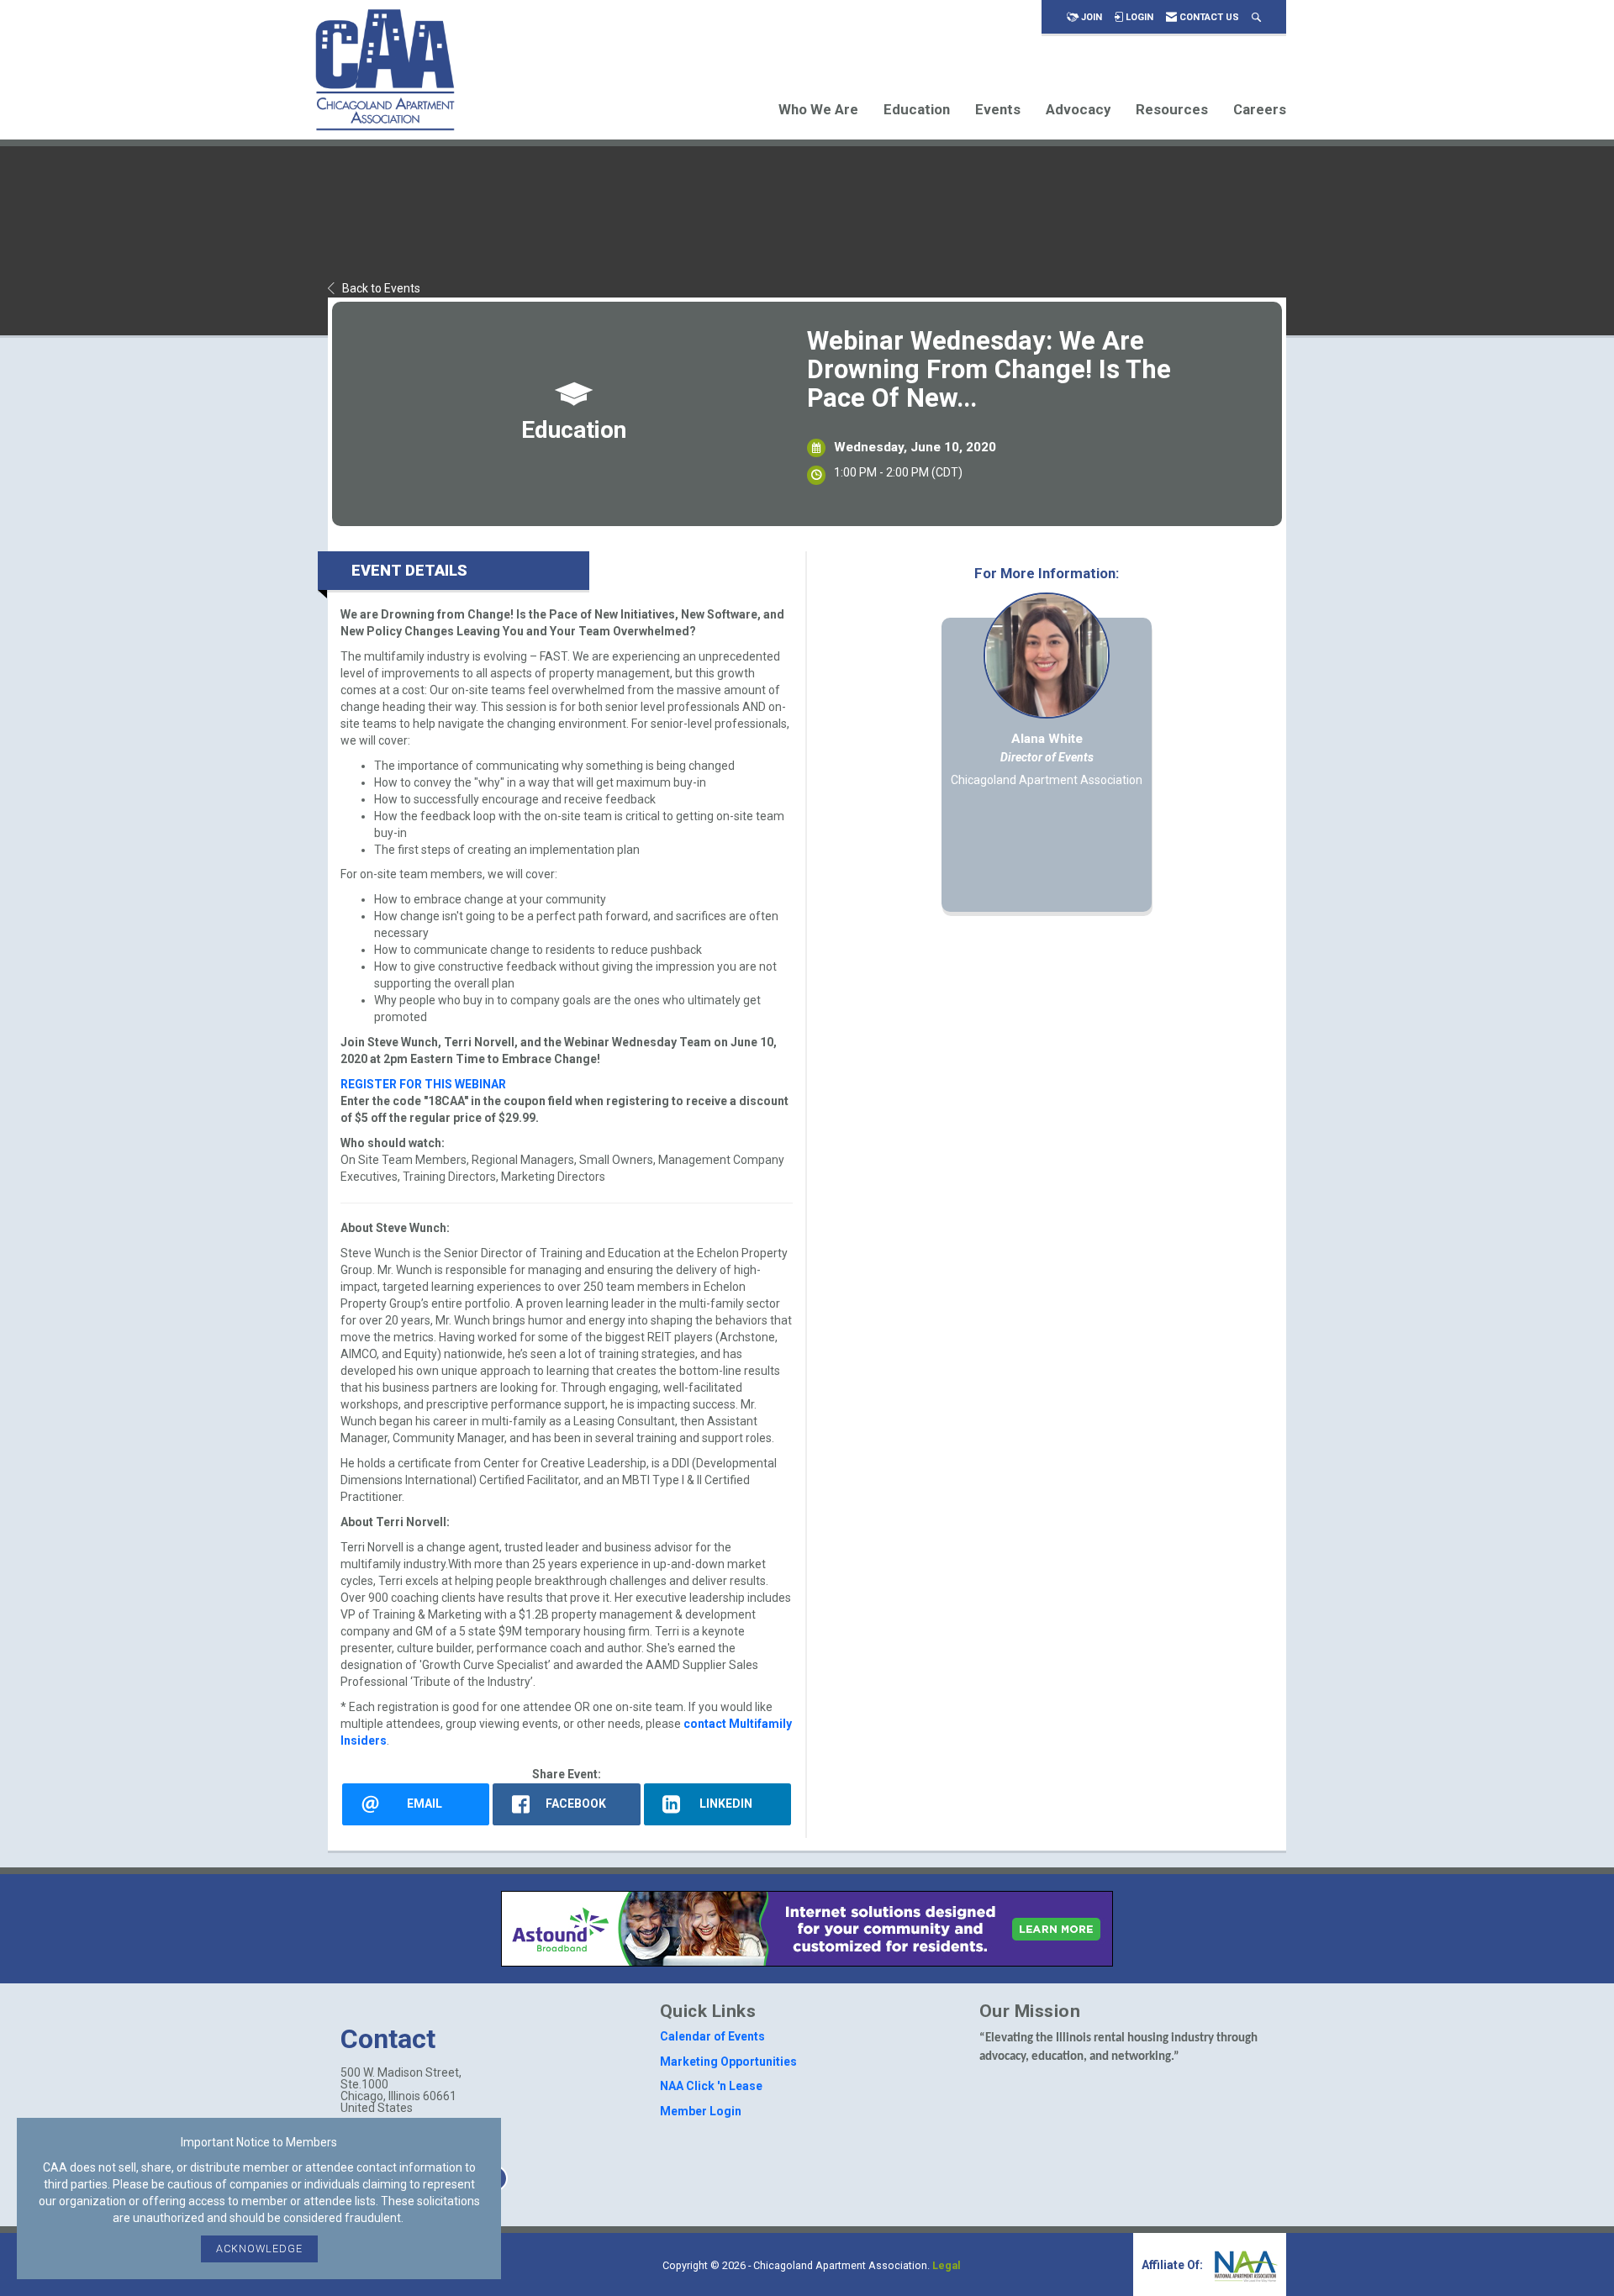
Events (998, 109)
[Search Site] (1256, 17)
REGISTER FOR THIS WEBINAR (423, 1084)
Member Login (701, 2111)
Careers (1260, 109)
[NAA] (1244, 2265)
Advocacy (1078, 109)
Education (917, 109)
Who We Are (818, 109)
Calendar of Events (712, 2036)
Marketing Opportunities (728, 2062)
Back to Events (381, 288)
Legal (947, 2265)
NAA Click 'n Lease (711, 2086)
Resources (1172, 109)
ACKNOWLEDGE (259, 2249)
